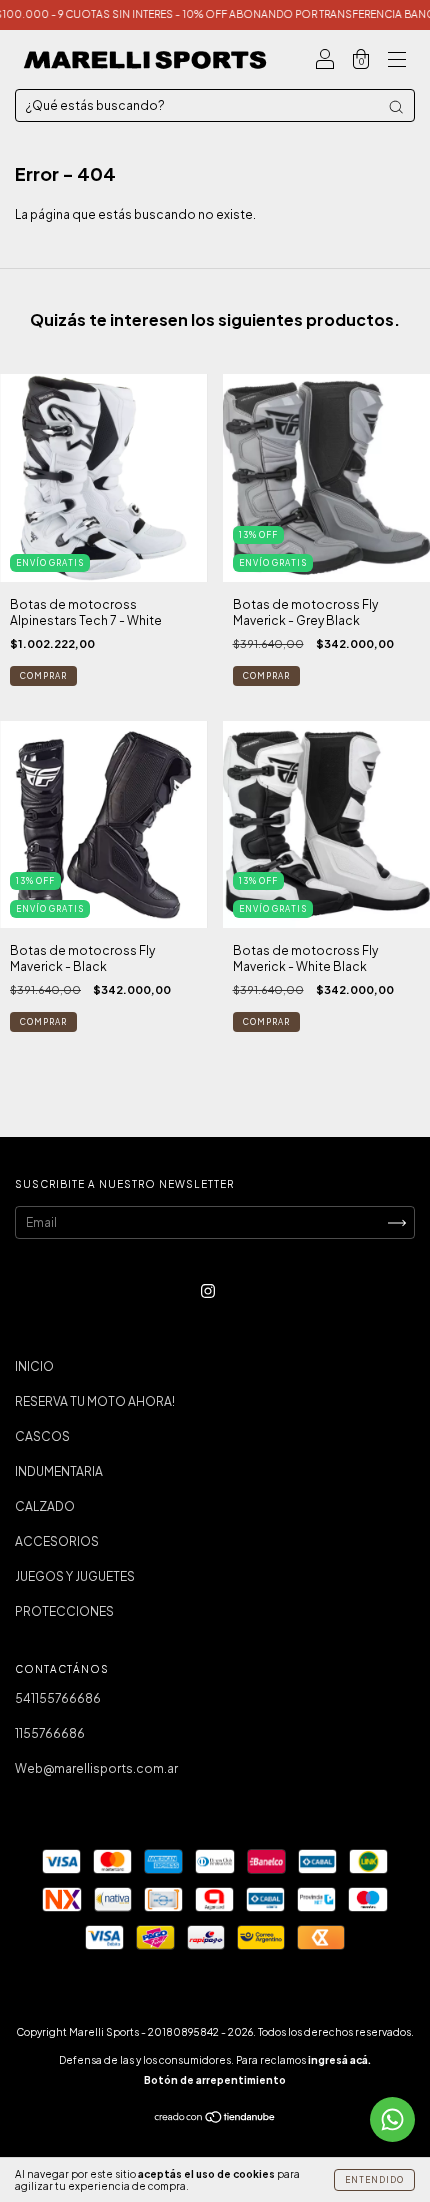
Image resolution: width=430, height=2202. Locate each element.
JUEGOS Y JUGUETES (75, 1576)
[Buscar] (396, 107)
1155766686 (50, 1733)
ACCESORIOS (57, 1541)
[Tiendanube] (215, 2119)
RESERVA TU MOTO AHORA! (95, 1401)
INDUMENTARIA (59, 1471)
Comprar (43, 676)
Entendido (374, 2180)
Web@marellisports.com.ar (96, 1768)
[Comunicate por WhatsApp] (392, 2119)
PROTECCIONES (64, 1611)
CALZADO (45, 1506)
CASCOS (42, 1436)
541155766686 (58, 1698)
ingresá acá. (339, 2060)
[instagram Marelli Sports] (208, 1290)
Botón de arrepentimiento (215, 2080)
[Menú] (397, 62)
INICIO (34, 1366)
